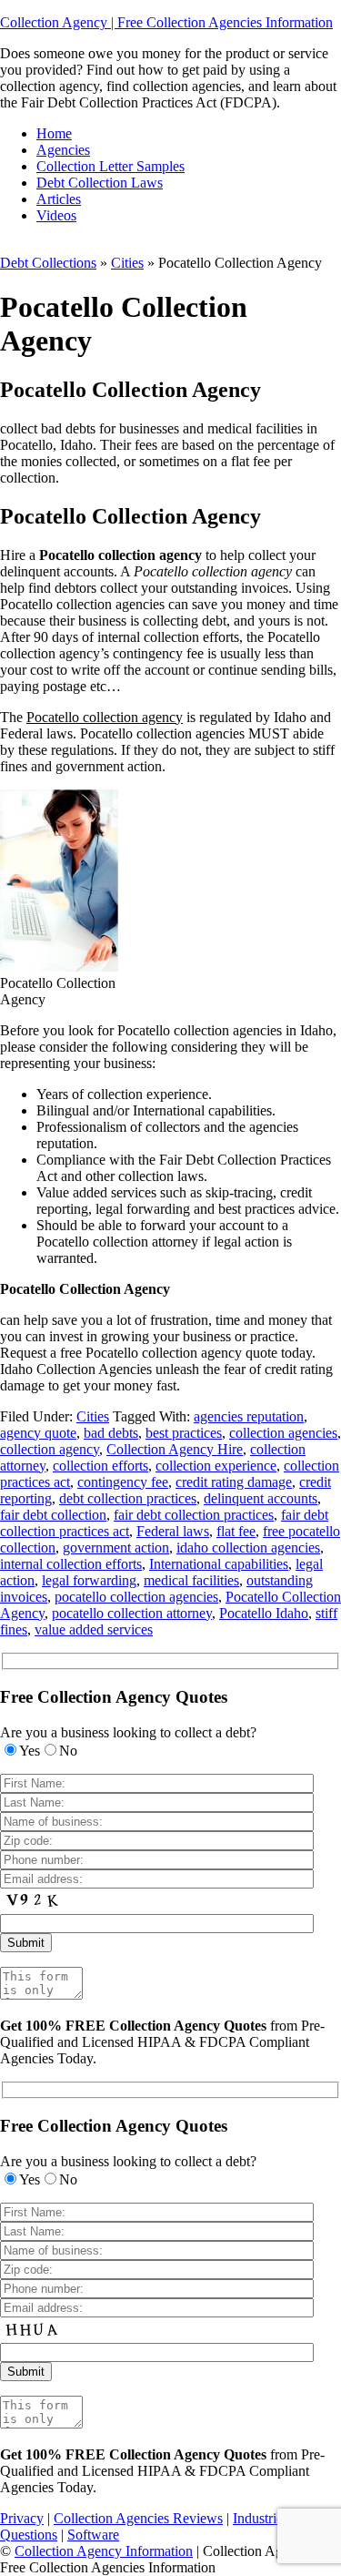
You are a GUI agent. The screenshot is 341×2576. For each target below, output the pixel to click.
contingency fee (123, 1482)
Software (93, 2535)
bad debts (111, 1433)
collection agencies (283, 1433)
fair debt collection (53, 1515)
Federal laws (173, 1531)
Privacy (22, 2518)
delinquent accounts (261, 1498)
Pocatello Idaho (264, 1613)
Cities (127, 263)
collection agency (50, 1449)
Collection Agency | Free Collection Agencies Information (166, 22)
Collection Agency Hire (175, 1449)
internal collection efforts (71, 1564)
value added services (94, 1629)
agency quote (38, 1433)
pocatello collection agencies (136, 1597)
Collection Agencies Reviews (138, 2518)
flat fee (236, 1531)
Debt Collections (48, 263)
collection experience (216, 1466)
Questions (29, 2535)
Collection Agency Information (104, 2551)
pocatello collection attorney (132, 1613)
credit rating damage (234, 1482)
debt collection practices (128, 1498)
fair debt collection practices (194, 1515)
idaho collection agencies (248, 1548)
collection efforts (100, 1466)
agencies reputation (249, 1416)
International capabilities (219, 1564)
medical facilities (191, 1580)
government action (116, 1548)
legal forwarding (89, 1580)
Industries (261, 2518)
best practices (184, 1433)
